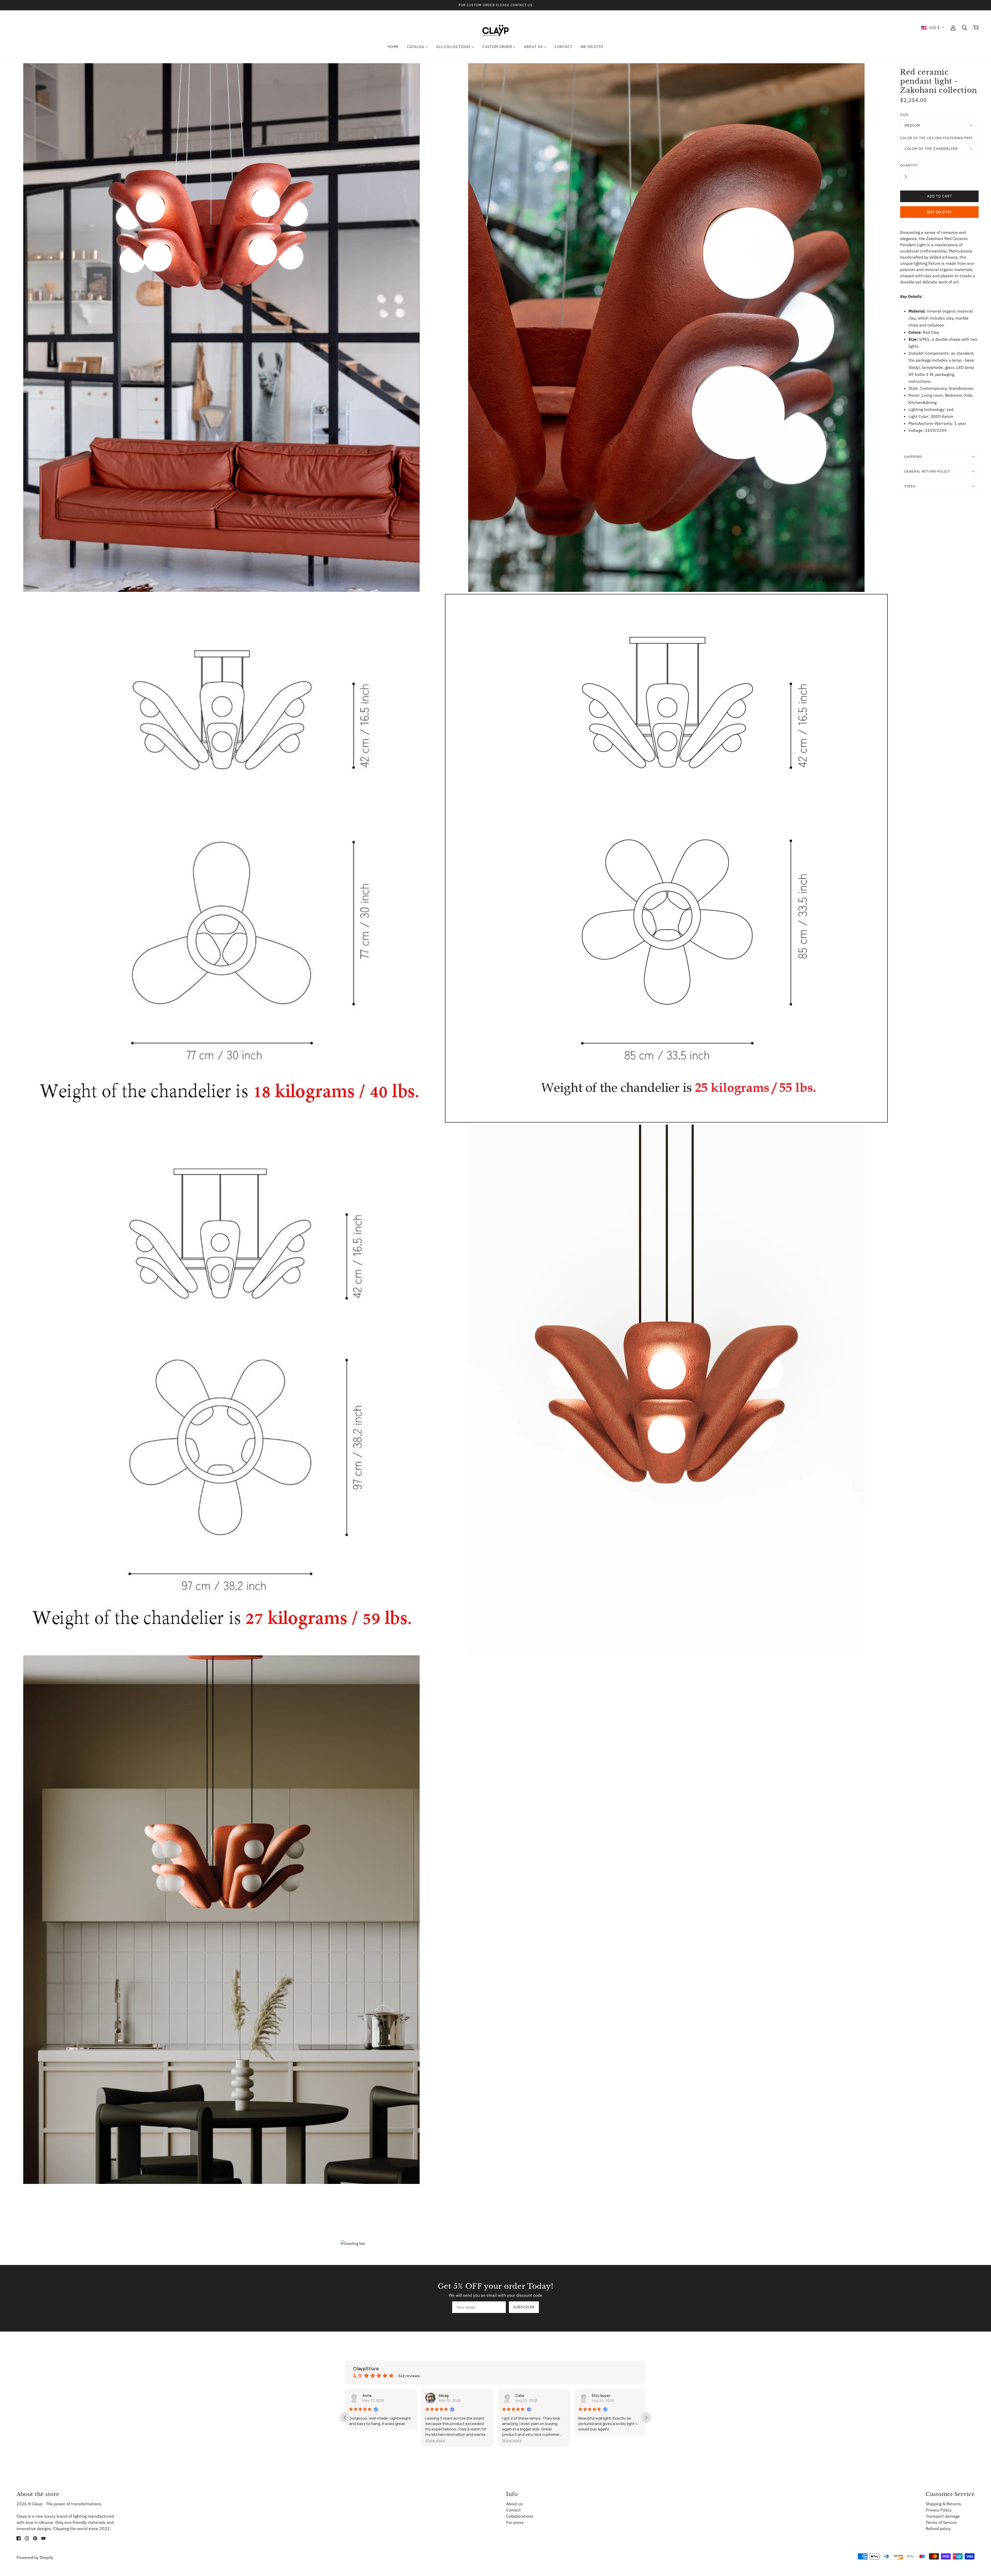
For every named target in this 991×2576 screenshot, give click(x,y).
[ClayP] (495, 27)
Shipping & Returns (943, 2504)
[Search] (964, 28)
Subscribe (524, 2307)
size (904, 115)
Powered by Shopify (35, 2557)
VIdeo (910, 486)
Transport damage (943, 2516)
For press (515, 2522)
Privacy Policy (939, 2510)
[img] (19, 2538)
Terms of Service (941, 2522)
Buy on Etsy (939, 212)
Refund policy (938, 2529)
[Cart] (976, 28)
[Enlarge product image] (221, 328)
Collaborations (520, 2516)
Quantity (909, 165)
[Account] (953, 28)
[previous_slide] (345, 2418)
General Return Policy (927, 471)
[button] (933, 28)
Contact (513, 2510)
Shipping (913, 457)
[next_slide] (646, 2418)
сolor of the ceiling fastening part (937, 138)
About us (514, 2504)
